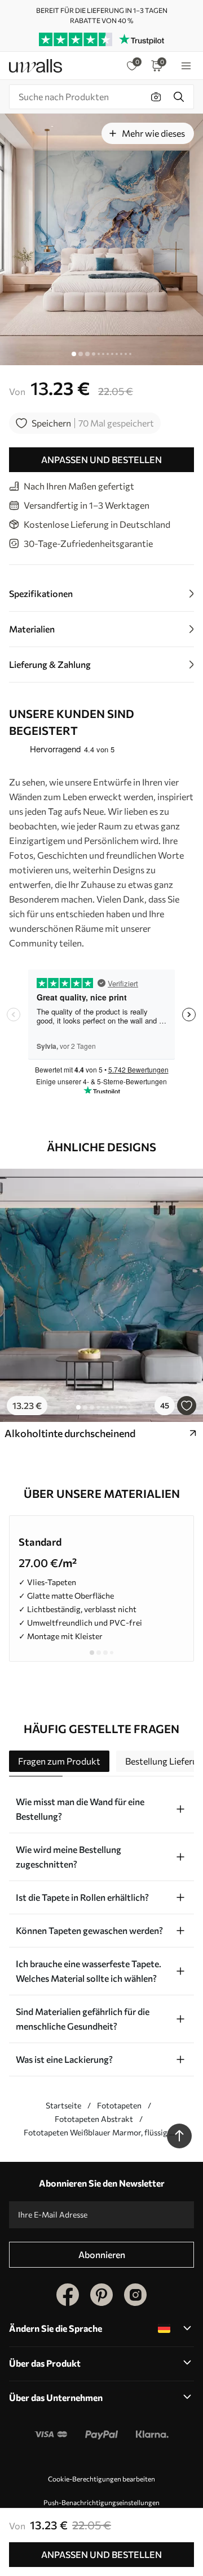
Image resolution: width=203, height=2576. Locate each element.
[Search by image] (156, 97)
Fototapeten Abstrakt (94, 2119)
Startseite (63, 2105)
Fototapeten (119, 2105)
